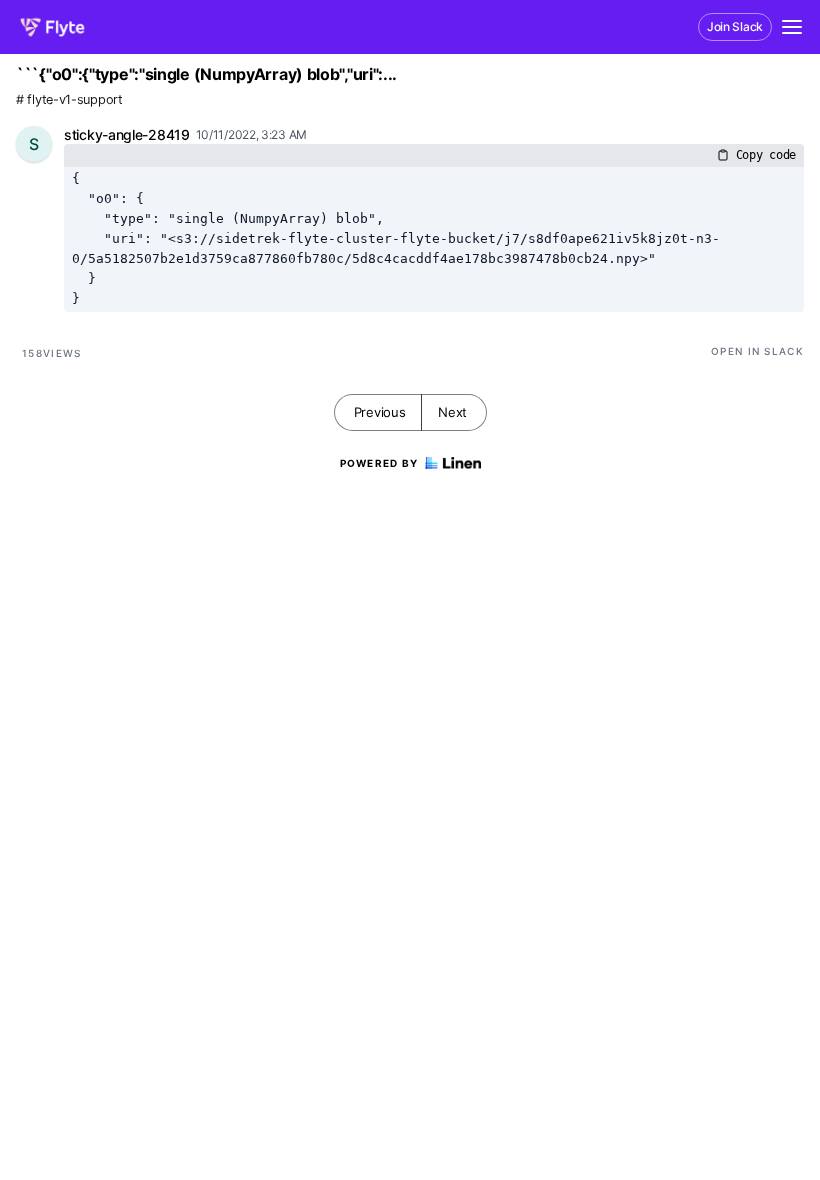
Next (452, 412)
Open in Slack (757, 351)
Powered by (379, 463)
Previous (380, 412)
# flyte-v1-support (69, 99)
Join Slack (735, 26)
